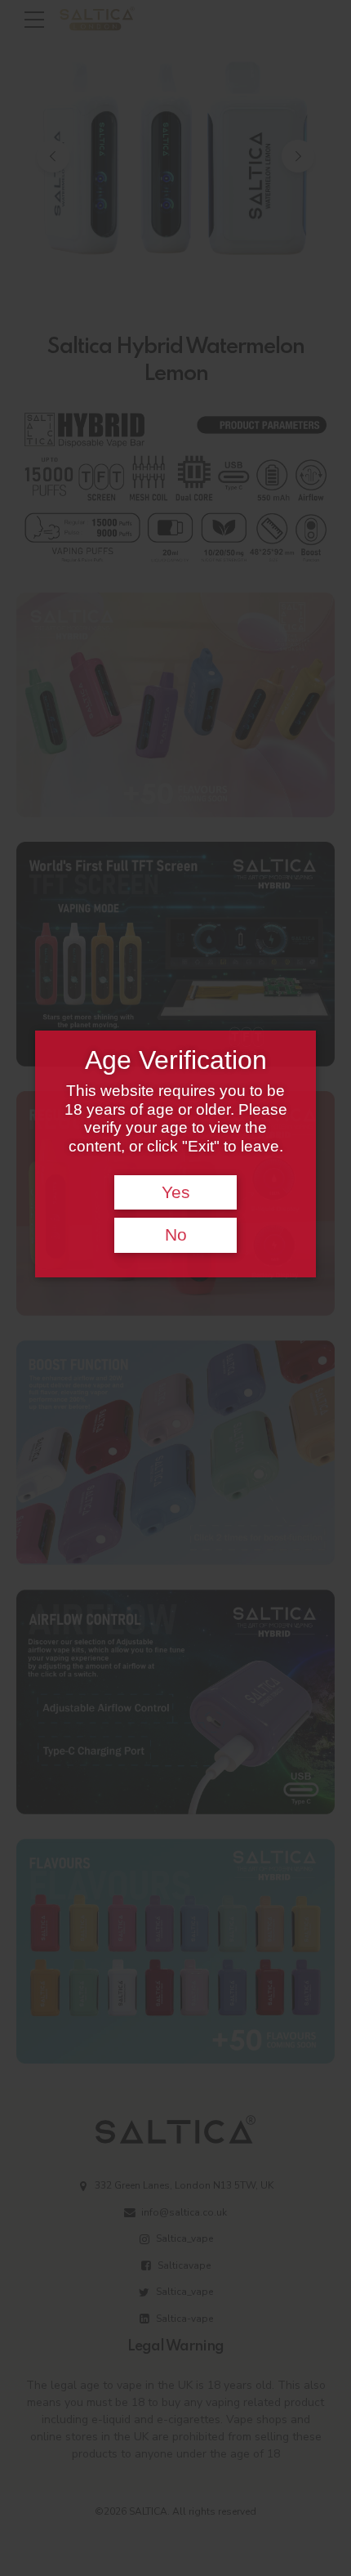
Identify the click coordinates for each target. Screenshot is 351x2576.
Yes (176, 1192)
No (176, 1235)
